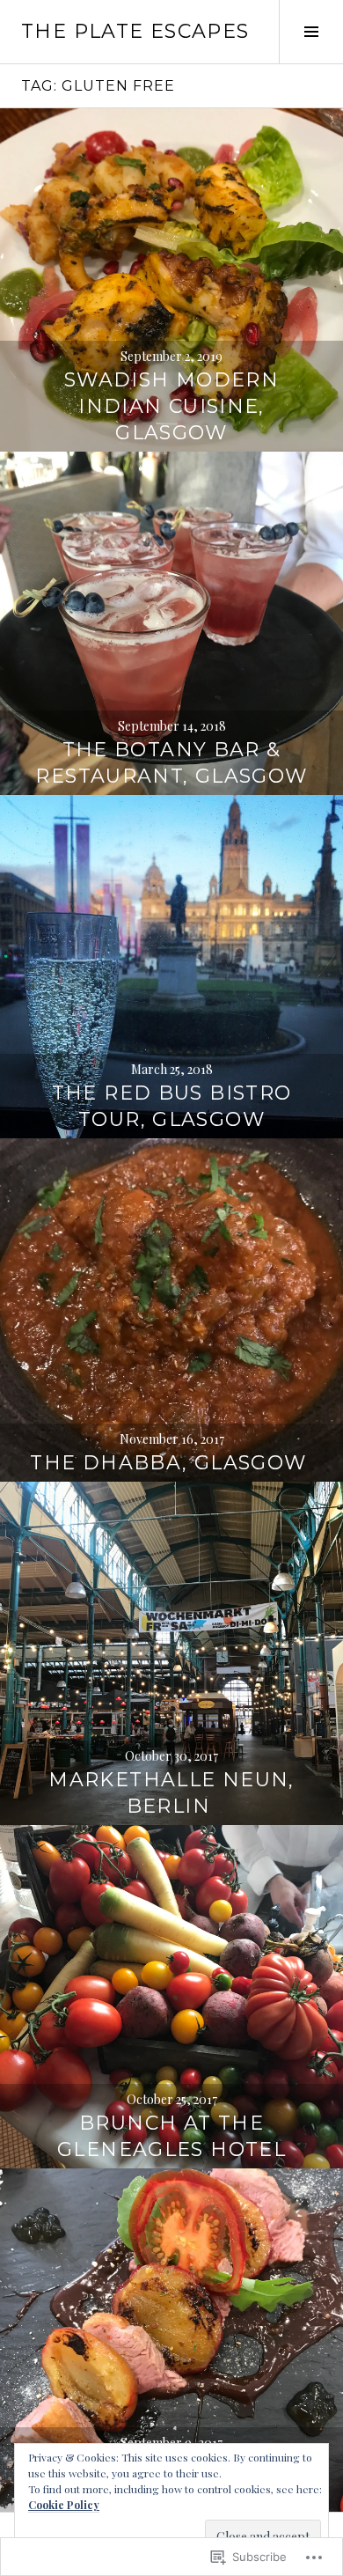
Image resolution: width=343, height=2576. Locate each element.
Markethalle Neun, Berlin (171, 1793)
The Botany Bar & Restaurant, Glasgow (171, 763)
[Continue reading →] (171, 280)
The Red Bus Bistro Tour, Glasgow (172, 1106)
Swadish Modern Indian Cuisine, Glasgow (171, 406)
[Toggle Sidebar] (311, 32)
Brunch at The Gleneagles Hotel (171, 2136)
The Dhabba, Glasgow (171, 1463)
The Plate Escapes (135, 31)
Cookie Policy (64, 2505)
